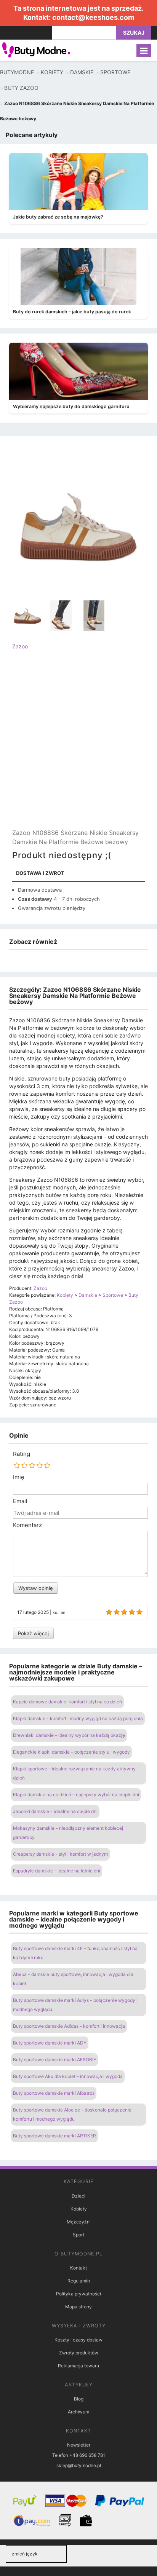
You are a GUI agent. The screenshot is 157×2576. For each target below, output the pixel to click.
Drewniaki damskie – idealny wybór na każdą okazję (69, 1735)
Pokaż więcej (33, 1633)
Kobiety (79, 2209)
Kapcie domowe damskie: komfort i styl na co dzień (67, 1702)
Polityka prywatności (78, 2294)
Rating (22, 1454)
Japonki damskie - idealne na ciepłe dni (55, 1811)
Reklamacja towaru (78, 2366)
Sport (78, 2235)
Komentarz (27, 1525)
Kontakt (78, 2268)
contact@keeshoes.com (93, 17)
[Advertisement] (78, 746)
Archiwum (78, 2412)
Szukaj (134, 33)
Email (20, 1501)
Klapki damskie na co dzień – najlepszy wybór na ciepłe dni (76, 1795)
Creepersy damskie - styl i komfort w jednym (60, 1854)
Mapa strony (78, 2307)
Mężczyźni (79, 2222)
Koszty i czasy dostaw (78, 2340)
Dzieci (78, 2196)
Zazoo (20, 646)
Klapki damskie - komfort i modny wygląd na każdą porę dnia (78, 1718)
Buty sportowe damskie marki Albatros (54, 2093)
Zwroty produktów (79, 2353)
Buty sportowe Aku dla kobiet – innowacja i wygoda (68, 2076)
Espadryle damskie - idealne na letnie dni (57, 1871)
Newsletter (79, 2445)
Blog (79, 2399)
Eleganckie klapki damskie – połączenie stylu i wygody (71, 1752)
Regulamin (79, 2281)
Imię (19, 1477)
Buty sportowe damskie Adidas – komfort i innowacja (69, 2026)
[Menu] (144, 50)
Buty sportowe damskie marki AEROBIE (54, 2060)
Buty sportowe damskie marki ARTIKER (54, 2136)
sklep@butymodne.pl (79, 2465)
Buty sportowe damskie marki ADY (50, 2043)
